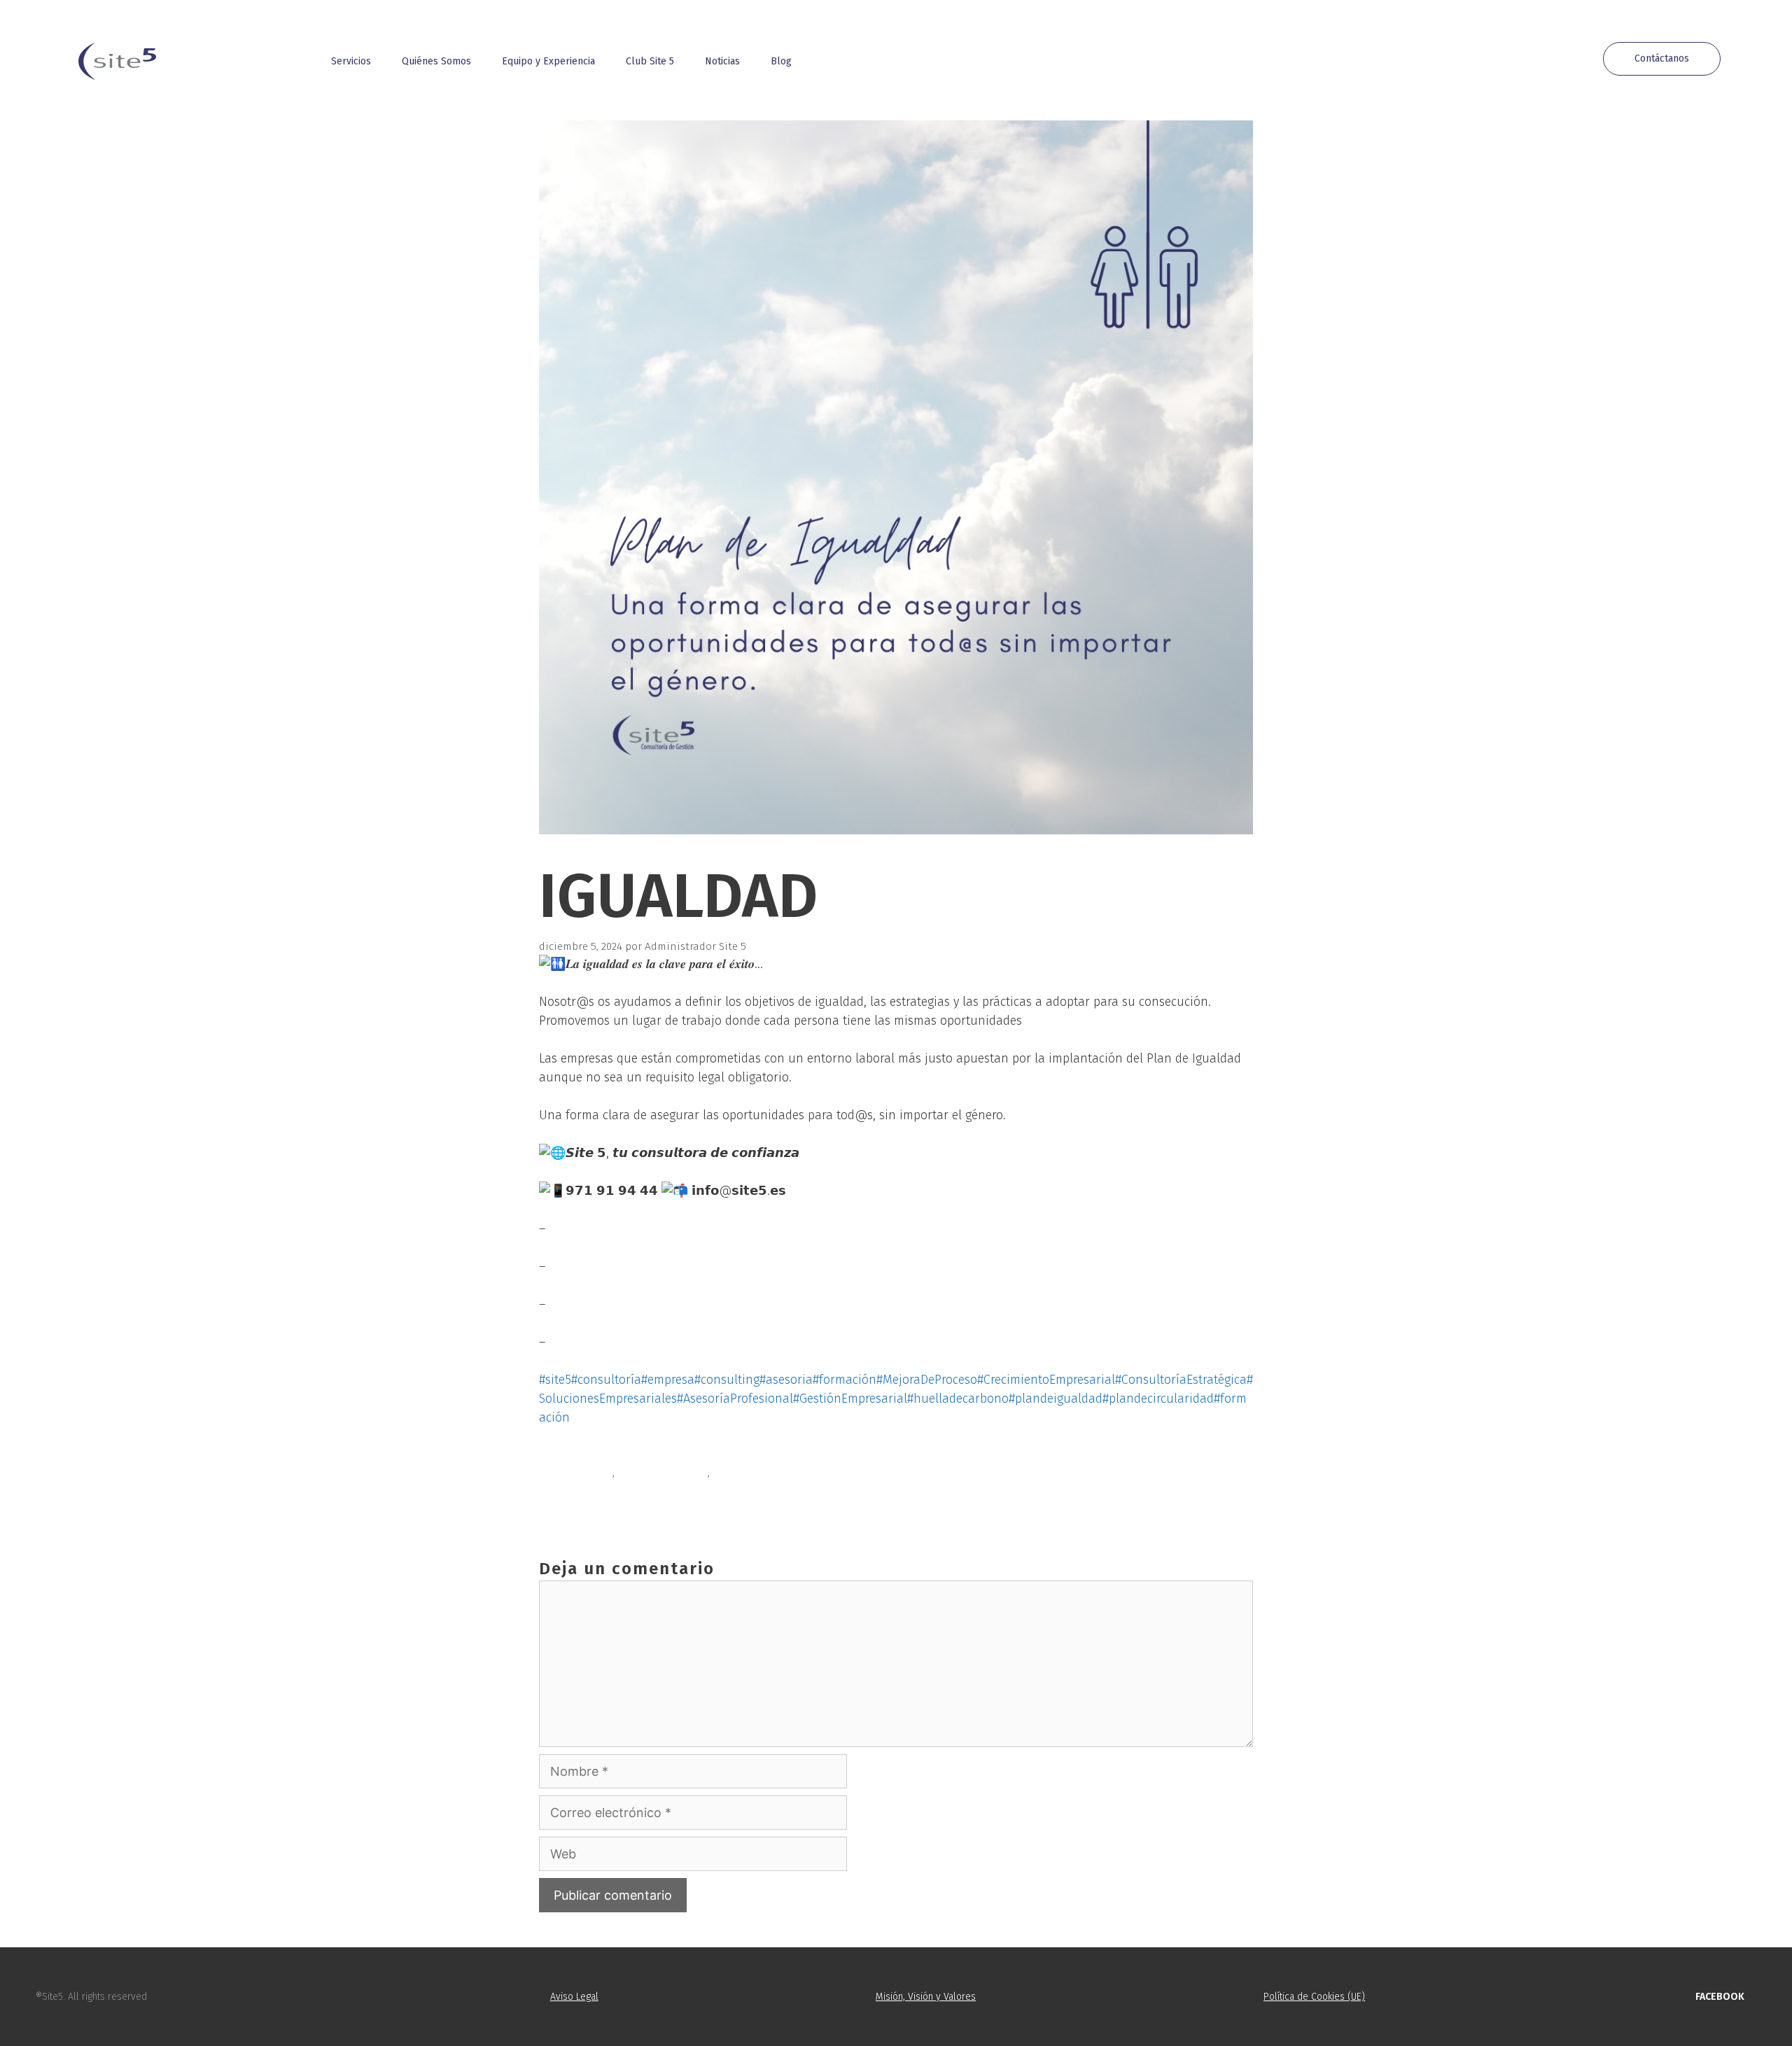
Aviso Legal (574, 1997)
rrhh (724, 1473)
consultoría (583, 1473)
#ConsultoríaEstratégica (1181, 1380)
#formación (845, 1380)
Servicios (351, 61)
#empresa (668, 1380)
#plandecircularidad (1158, 1399)
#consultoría (606, 1380)
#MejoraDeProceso (927, 1380)
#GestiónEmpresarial (850, 1399)
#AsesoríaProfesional (735, 1399)
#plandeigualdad (1056, 1399)
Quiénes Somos (436, 61)
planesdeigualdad (663, 1473)
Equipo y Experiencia (548, 61)
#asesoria (786, 1380)
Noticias (722, 61)
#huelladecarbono (958, 1399)
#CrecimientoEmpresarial (1046, 1380)
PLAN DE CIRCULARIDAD (612, 1505)
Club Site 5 (650, 61)
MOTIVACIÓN (584, 1489)
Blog (781, 61)
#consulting (727, 1380)
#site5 (555, 1380)
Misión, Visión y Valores (926, 1997)
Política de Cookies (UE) (1314, 1997)
